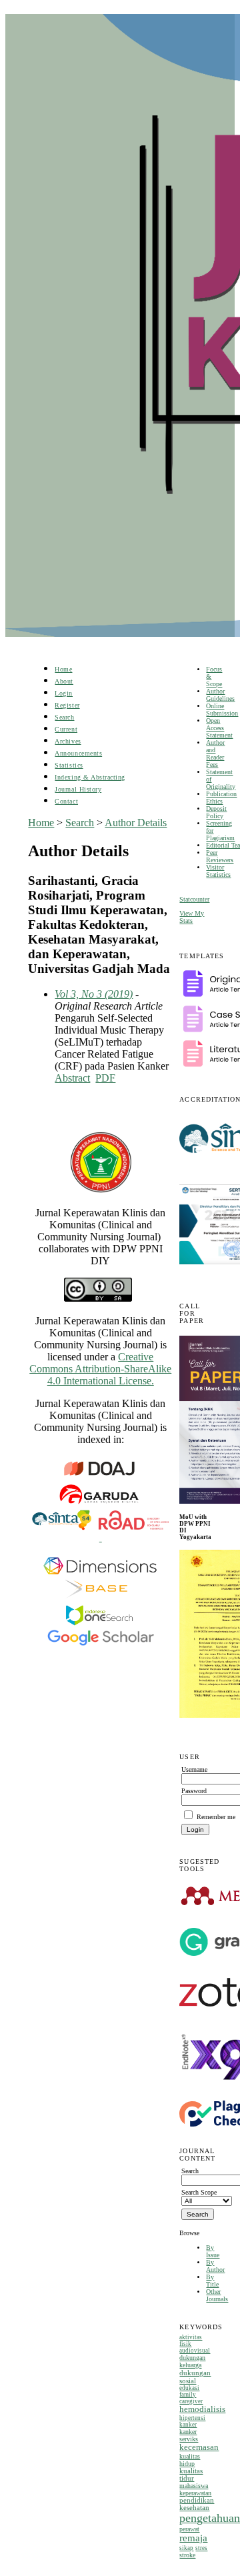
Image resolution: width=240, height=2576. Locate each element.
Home (63, 669)
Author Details (136, 823)
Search (64, 717)
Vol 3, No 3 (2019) (94, 994)
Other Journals (217, 2295)
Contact (66, 801)
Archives (68, 741)
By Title (212, 2281)
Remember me (216, 1817)
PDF (105, 1078)
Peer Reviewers (220, 856)
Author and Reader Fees (215, 754)
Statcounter (194, 899)
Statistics (69, 765)
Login (64, 693)
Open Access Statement (219, 728)
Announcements (78, 753)
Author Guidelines (220, 695)
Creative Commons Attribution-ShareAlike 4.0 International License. (100, 1369)
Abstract (72, 1078)
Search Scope (199, 2192)
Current (66, 729)
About (64, 681)
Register (67, 705)
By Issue (213, 2251)
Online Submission (222, 710)
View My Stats (192, 917)
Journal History (78, 789)
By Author (215, 2266)
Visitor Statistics (218, 871)
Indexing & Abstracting (90, 777)
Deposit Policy (216, 812)
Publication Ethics (221, 798)
